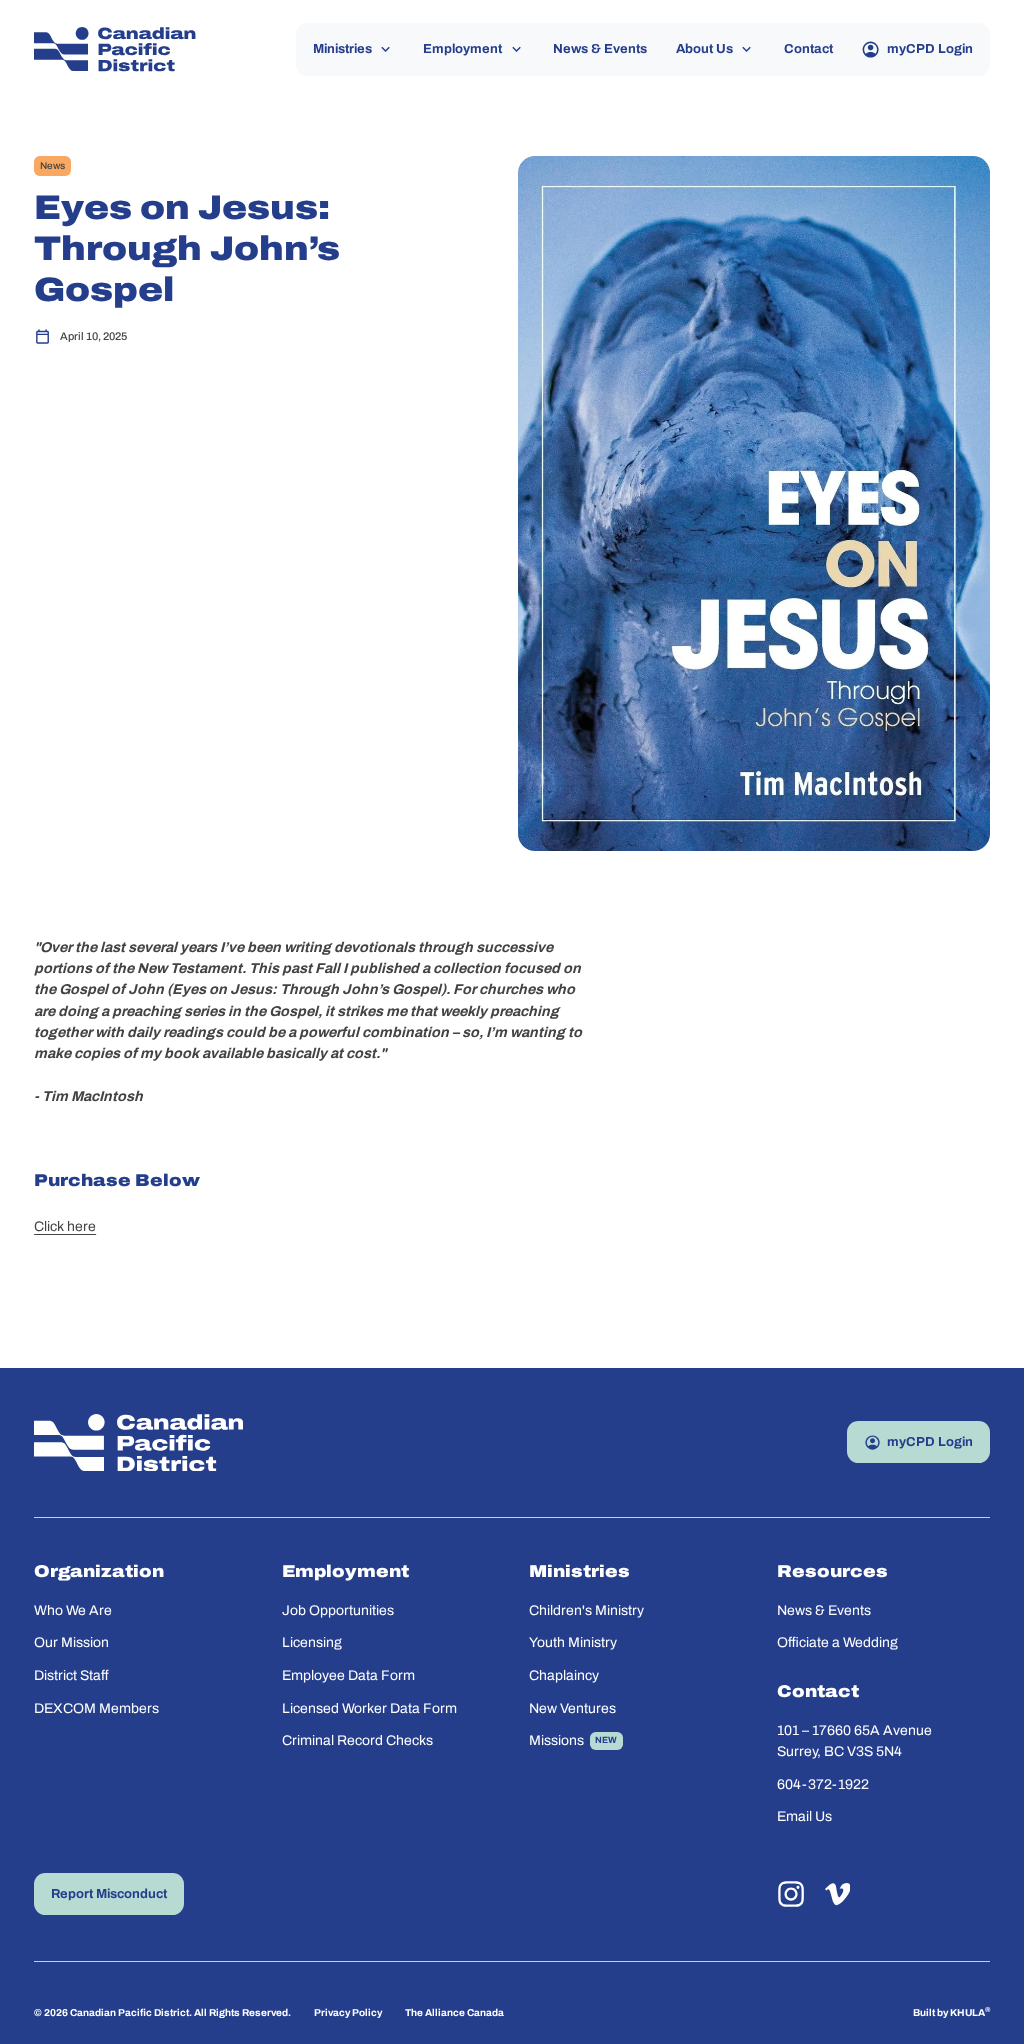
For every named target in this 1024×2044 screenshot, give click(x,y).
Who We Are (73, 1610)
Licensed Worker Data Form (369, 1708)
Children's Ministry (586, 1610)
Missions (556, 1740)
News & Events (824, 1610)
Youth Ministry (573, 1642)
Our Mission (71, 1642)
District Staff (71, 1675)
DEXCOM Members (96, 1708)
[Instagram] (791, 1894)
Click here (65, 1226)
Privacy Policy (348, 2012)
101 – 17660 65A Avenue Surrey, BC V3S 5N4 (856, 1741)
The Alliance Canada (454, 2012)
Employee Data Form (348, 1675)
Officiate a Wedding (837, 1642)
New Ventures (572, 1708)
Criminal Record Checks (357, 1740)
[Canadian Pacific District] (114, 49)
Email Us (804, 1816)
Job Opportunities (338, 1610)
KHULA (970, 2012)
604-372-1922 (823, 1784)
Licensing (312, 1642)
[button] (354, 49)
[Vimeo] (838, 1894)
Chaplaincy (564, 1675)
